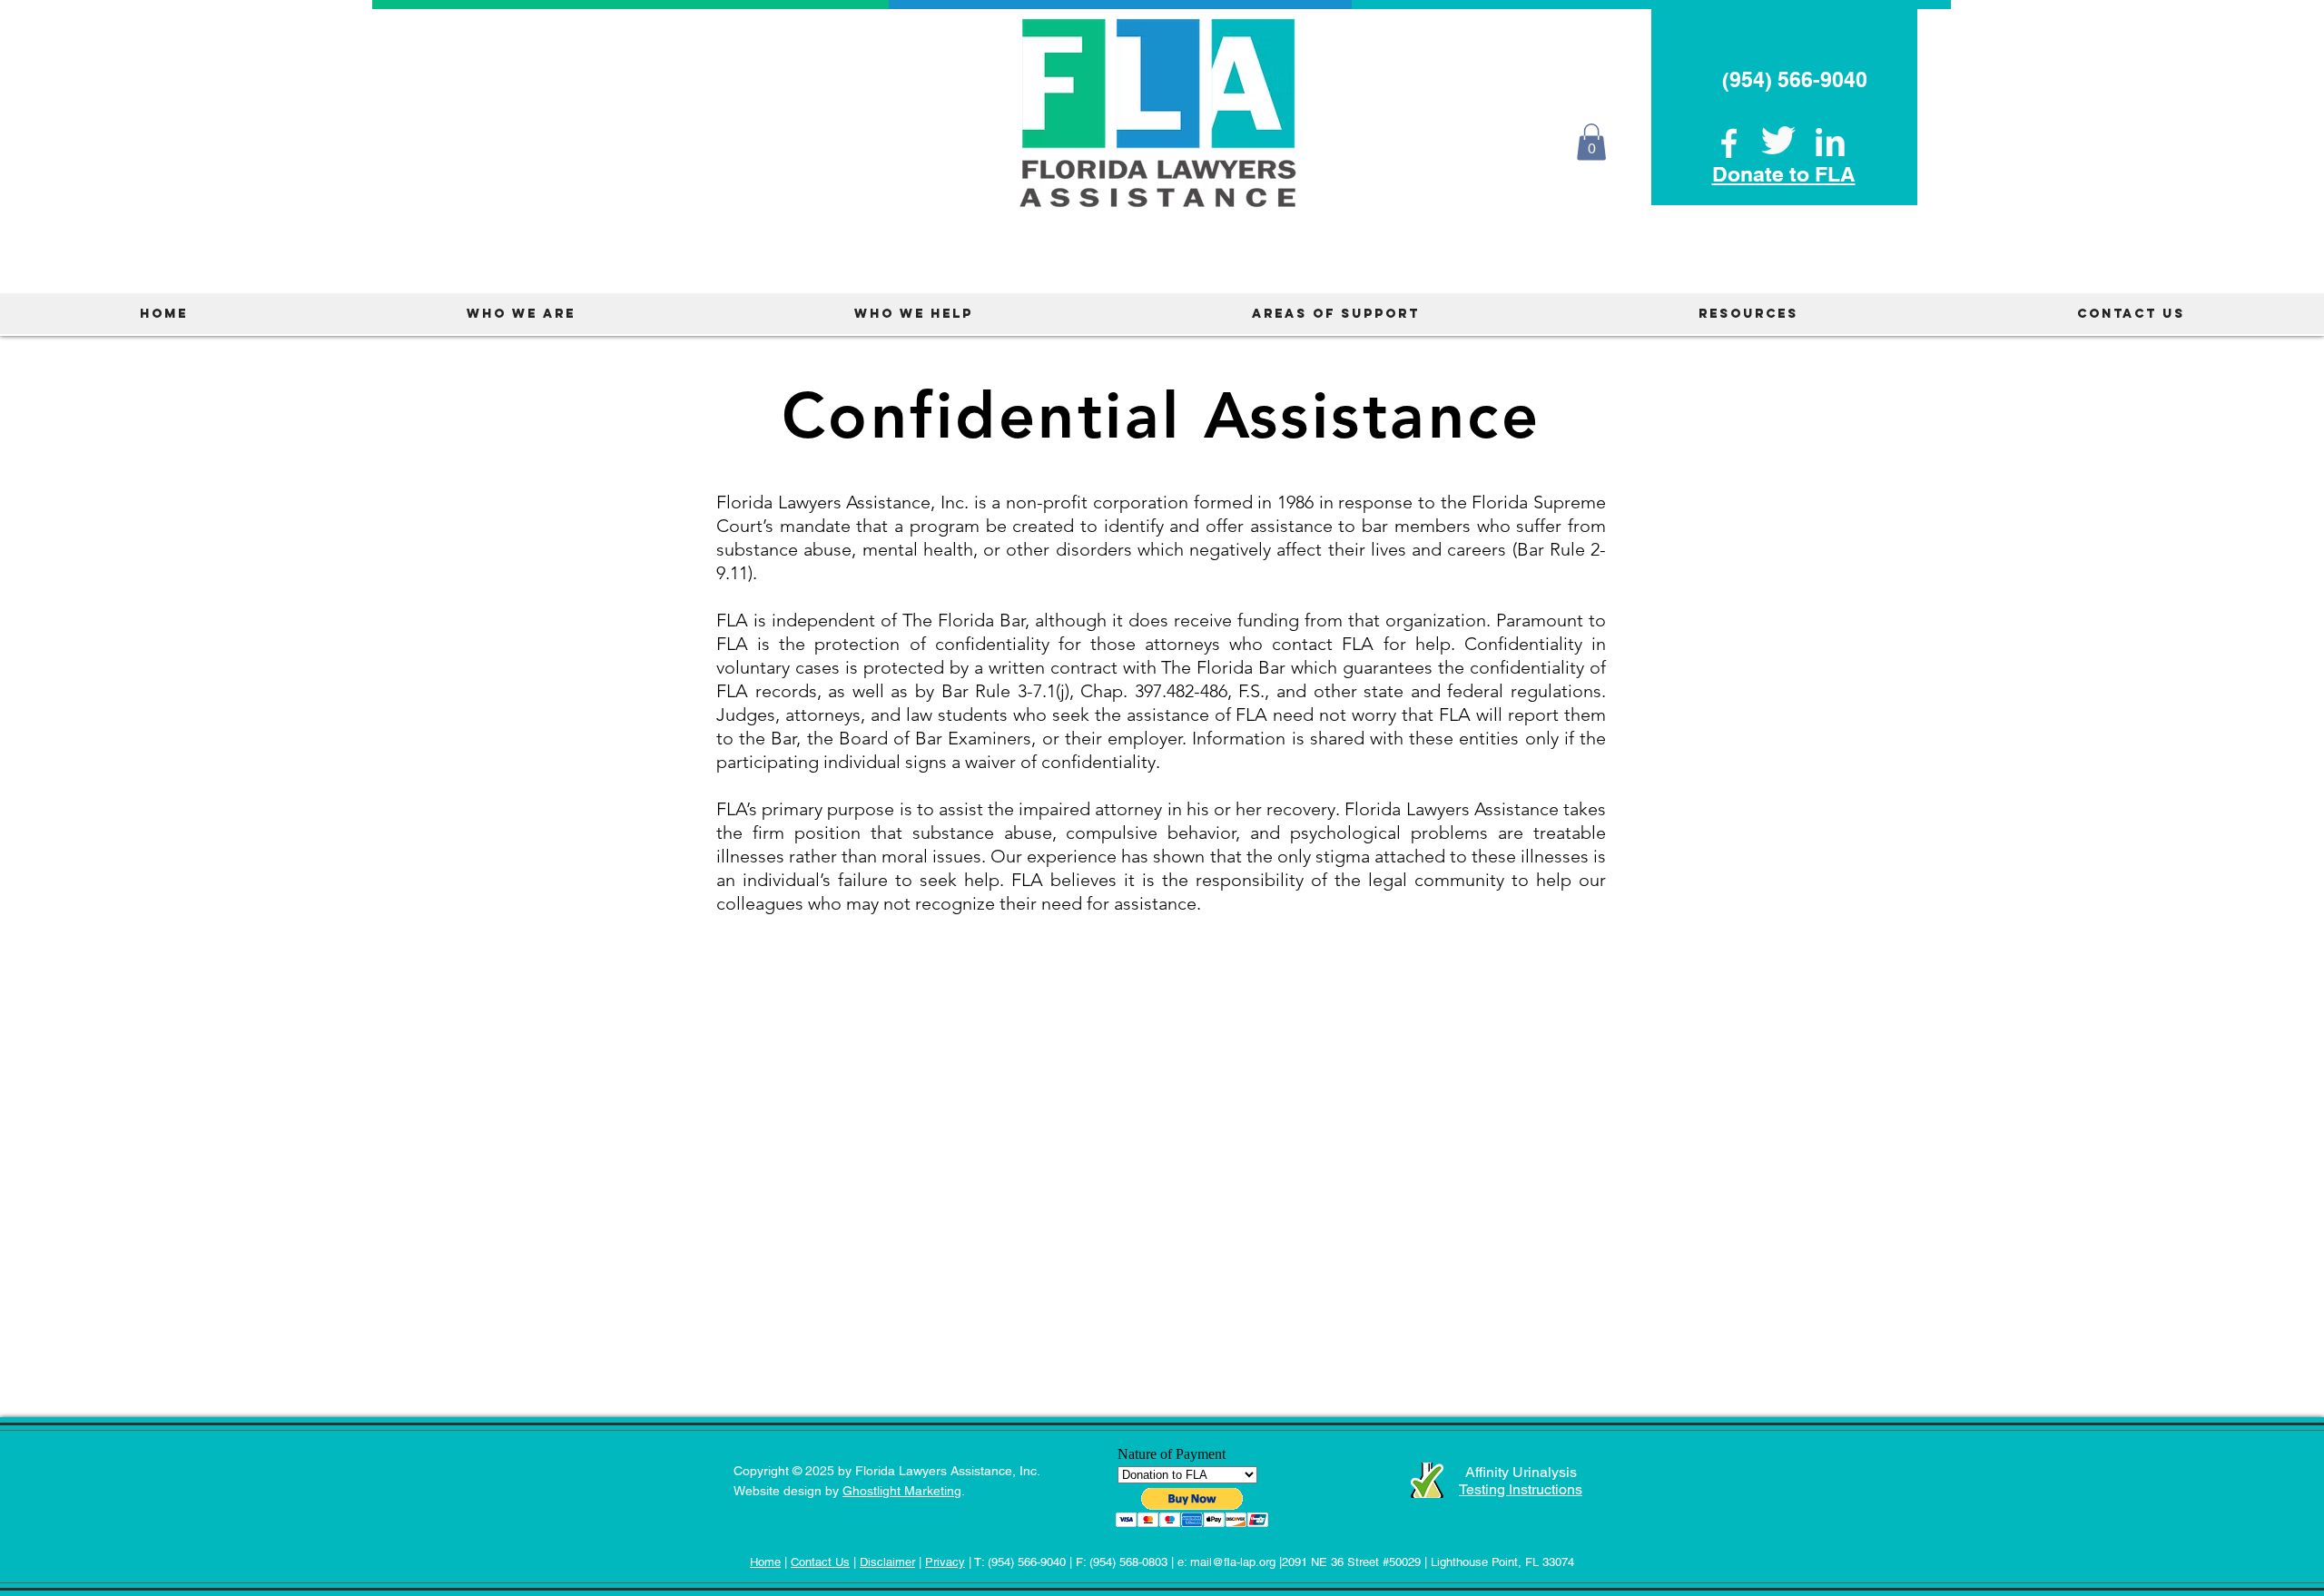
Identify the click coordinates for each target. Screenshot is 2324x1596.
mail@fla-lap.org (1233, 1562)
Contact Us (820, 1562)
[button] (1591, 142)
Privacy (945, 1562)
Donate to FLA (1784, 174)
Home (765, 1562)
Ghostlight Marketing (902, 1491)
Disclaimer (887, 1562)
